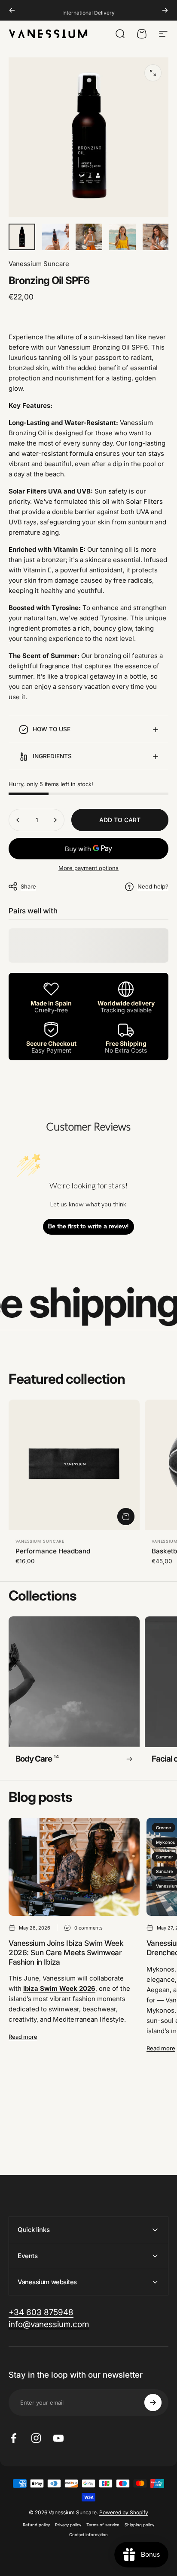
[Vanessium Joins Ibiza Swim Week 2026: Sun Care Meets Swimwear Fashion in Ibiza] (74, 1867)
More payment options (88, 868)
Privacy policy (68, 2525)
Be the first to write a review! (88, 1226)
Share (28, 886)
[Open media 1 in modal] (153, 73)
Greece (163, 1828)
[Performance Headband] (74, 1465)
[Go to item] (22, 237)
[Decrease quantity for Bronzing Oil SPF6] (18, 820)
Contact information (88, 2535)
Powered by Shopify (124, 2512)
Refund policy (36, 2525)
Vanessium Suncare (39, 264)
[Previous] (12, 10)
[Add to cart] (126, 1517)
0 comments (88, 1928)
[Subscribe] (153, 2402)
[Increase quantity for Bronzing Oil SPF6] (55, 820)
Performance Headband (53, 1551)
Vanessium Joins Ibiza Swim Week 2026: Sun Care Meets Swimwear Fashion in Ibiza (66, 1952)
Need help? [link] (153, 886)
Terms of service (103, 2525)
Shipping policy (139, 2525)
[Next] (165, 10)
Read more (23, 2037)
